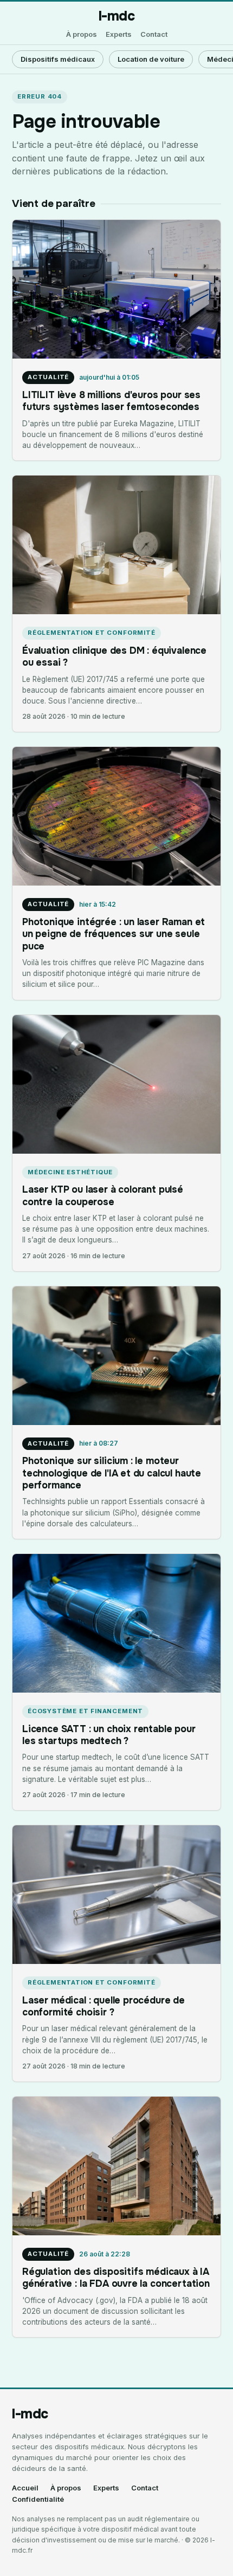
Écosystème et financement (85, 1711)
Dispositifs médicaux (58, 59)
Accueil (25, 2488)
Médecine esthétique (70, 1172)
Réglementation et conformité (92, 633)
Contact (154, 34)
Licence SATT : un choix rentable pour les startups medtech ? (109, 1735)
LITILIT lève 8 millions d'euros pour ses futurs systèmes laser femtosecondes (111, 401)
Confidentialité (38, 2499)
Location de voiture (151, 59)
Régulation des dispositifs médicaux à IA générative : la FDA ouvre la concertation (116, 2278)
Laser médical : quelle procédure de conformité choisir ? (103, 2006)
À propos (82, 34)
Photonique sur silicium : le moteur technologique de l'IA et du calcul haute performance (112, 1473)
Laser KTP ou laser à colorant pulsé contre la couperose (103, 1195)
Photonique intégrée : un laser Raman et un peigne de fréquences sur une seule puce (114, 934)
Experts (119, 34)
